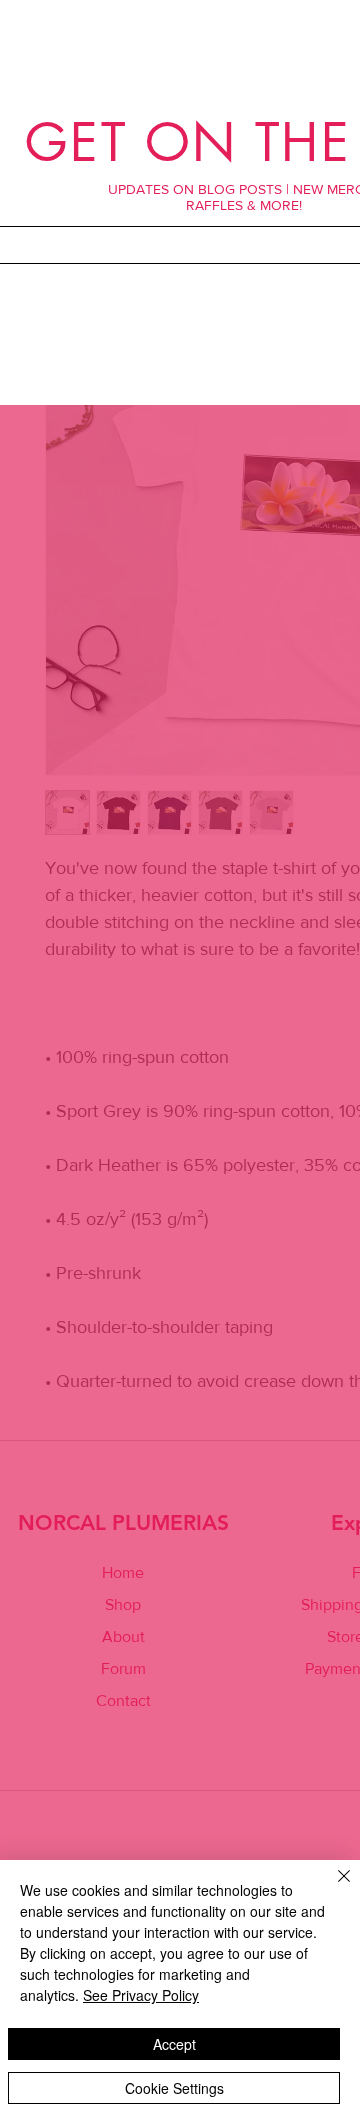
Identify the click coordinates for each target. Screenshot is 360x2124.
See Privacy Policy (141, 1995)
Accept (174, 2044)
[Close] (332, 1888)
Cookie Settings (174, 2088)
